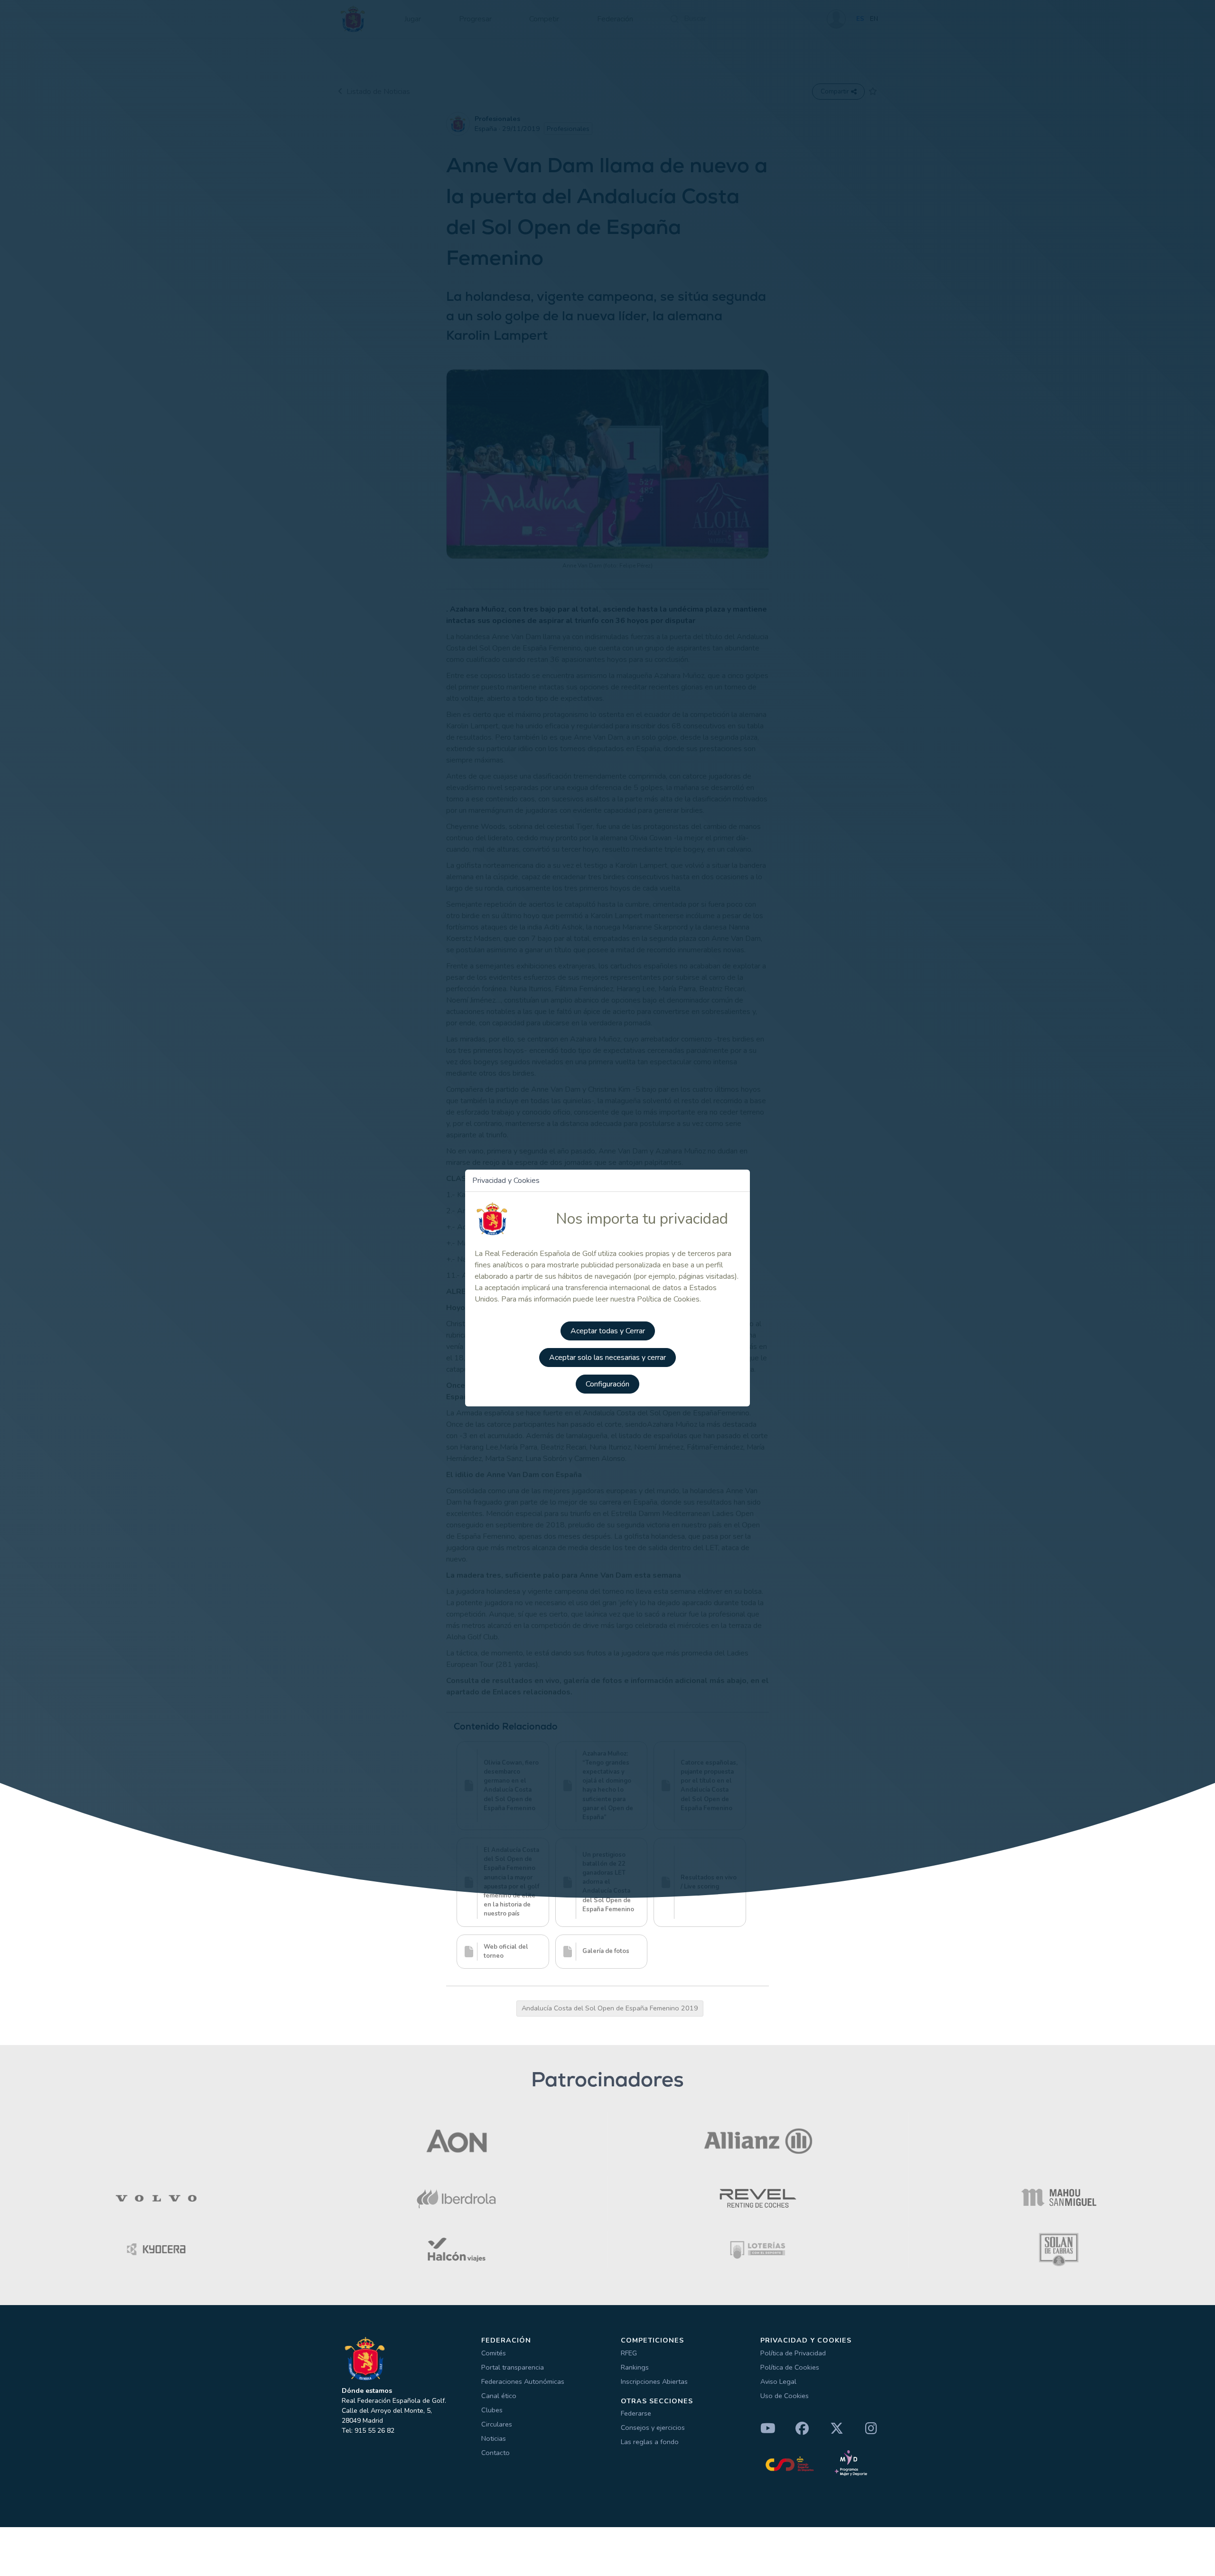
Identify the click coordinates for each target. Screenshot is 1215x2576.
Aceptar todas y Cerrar (608, 1331)
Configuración (607, 1384)
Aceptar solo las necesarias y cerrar (607, 1358)
